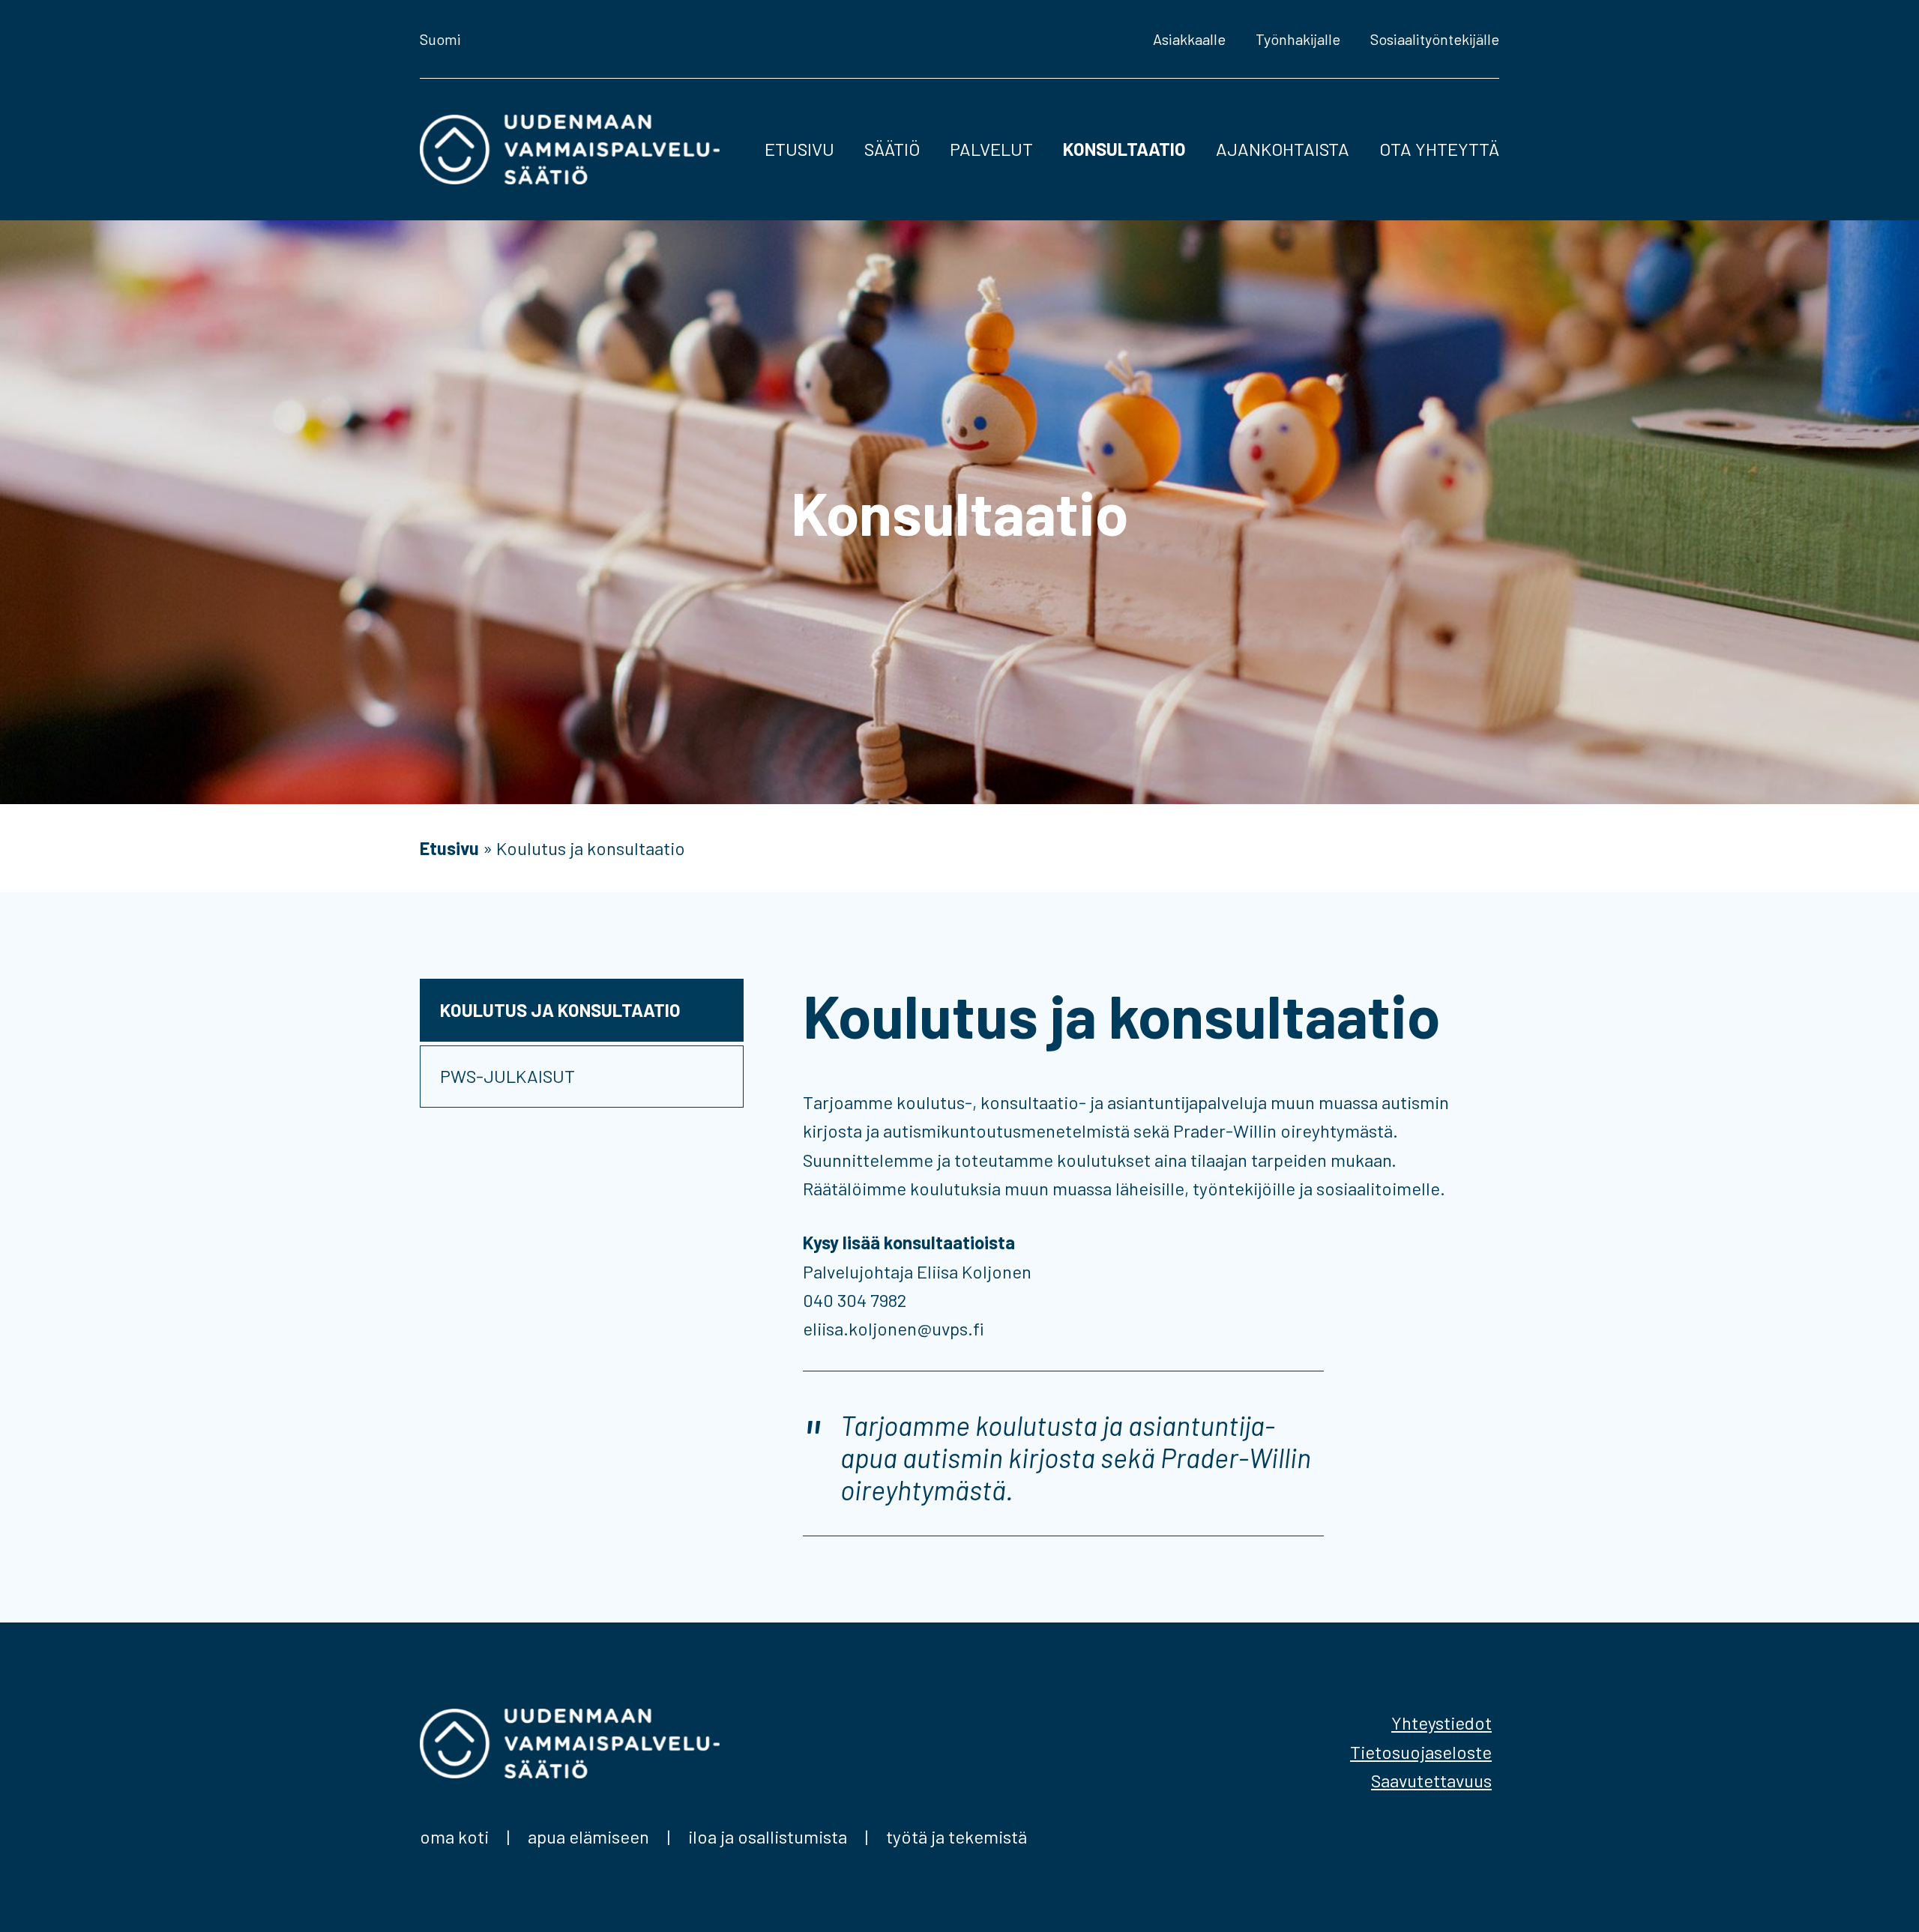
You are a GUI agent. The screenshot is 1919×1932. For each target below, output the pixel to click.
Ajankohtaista (1283, 149)
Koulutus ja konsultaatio (560, 1010)
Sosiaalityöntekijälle (1435, 39)
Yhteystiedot (1441, 1723)
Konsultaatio (1124, 149)
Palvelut (991, 149)
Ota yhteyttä (1439, 149)
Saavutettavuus (1431, 1780)
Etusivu (799, 149)
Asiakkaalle (1189, 39)
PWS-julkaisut (507, 1076)
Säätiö (892, 149)
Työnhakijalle (1298, 39)
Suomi (440, 39)
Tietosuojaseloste (1421, 1752)
